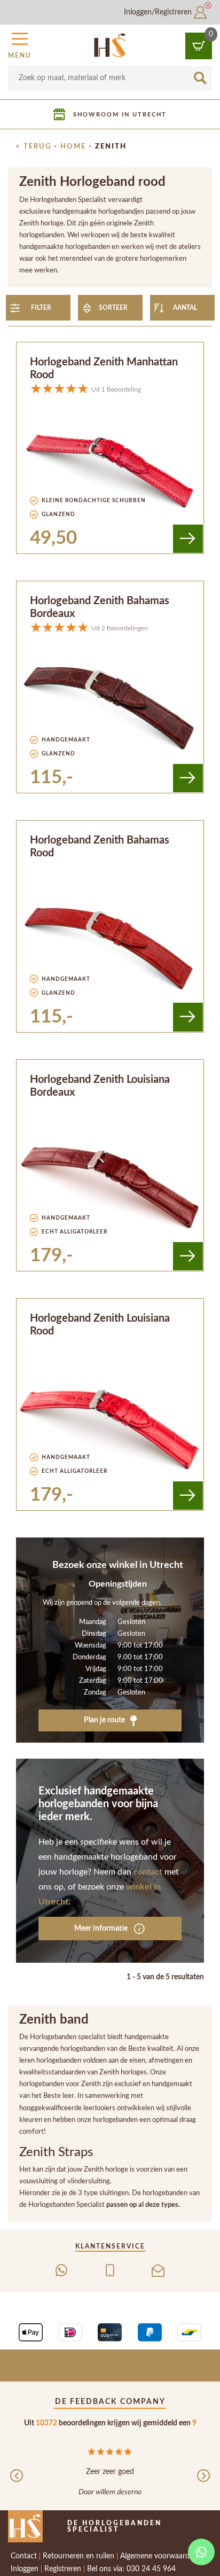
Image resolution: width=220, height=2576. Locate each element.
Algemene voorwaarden (159, 2556)
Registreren (63, 2569)
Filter (41, 308)
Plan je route (105, 1720)
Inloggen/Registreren (159, 12)
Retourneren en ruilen (78, 2556)
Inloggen (25, 2569)
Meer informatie (102, 1929)
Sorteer (113, 308)
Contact (24, 2556)
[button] (20, 44)
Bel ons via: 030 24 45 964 (131, 2569)
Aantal (185, 308)
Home (73, 146)
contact (148, 1872)
